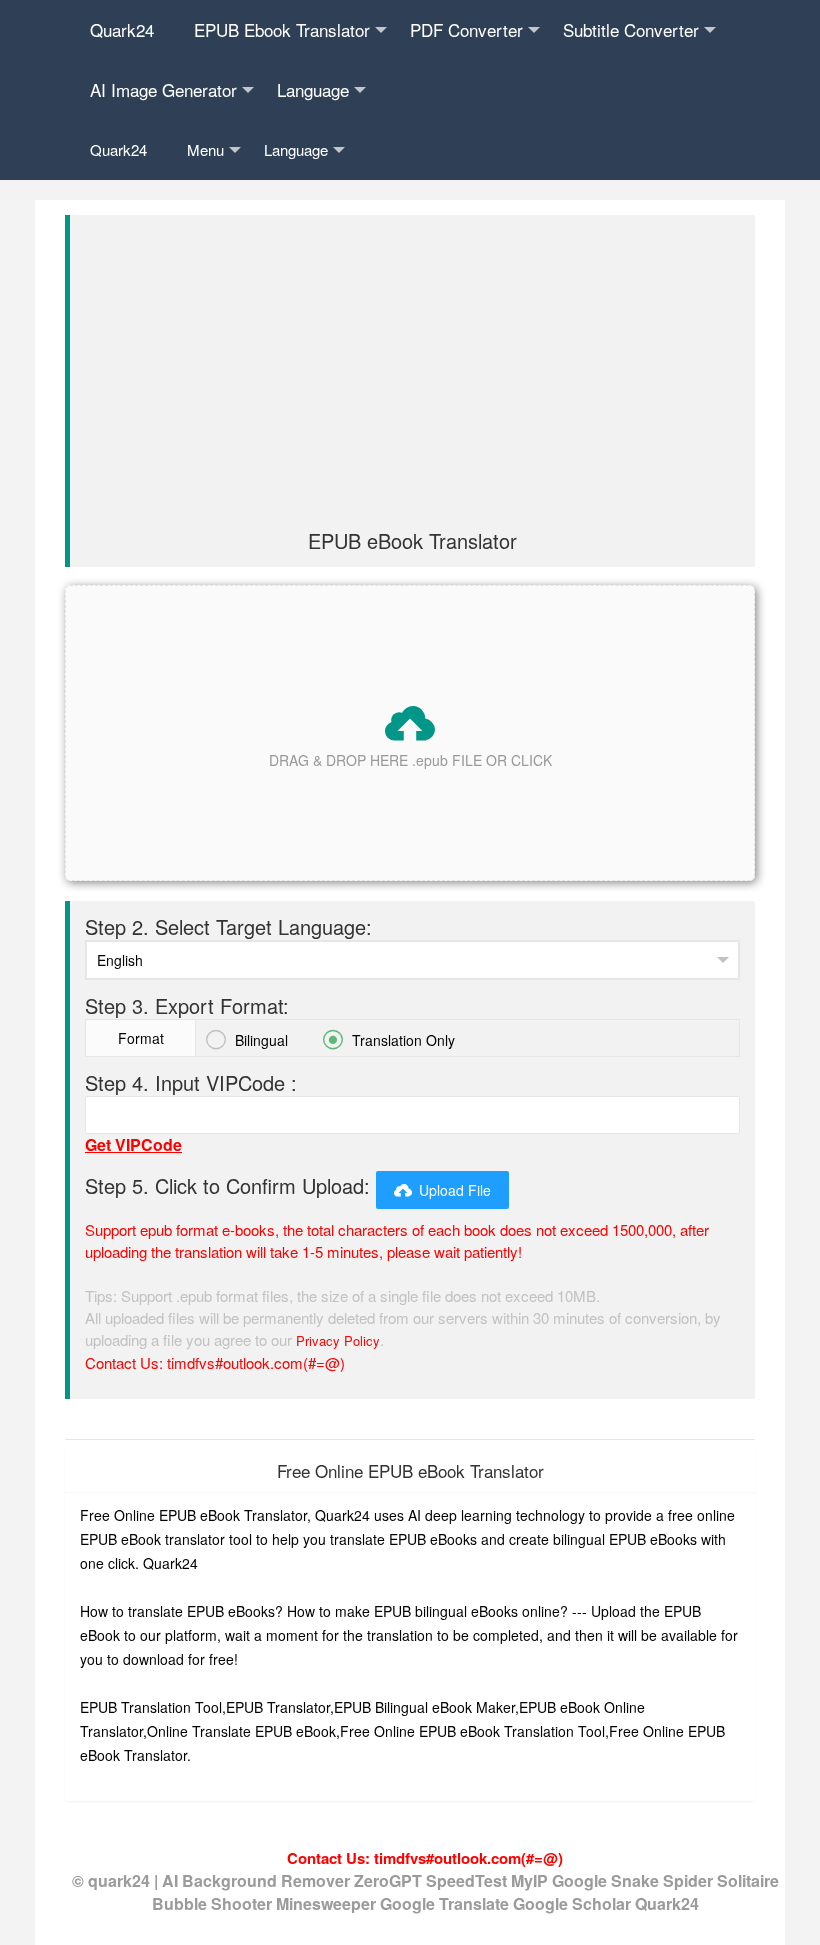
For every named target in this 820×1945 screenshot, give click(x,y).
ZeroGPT (388, 1880)
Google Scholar (574, 1903)
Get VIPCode (133, 1144)
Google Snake (607, 1880)
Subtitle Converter (631, 29)
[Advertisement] (412, 380)
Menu (205, 149)
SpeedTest (466, 1880)
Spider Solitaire (721, 1880)
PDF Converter (466, 29)
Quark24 (122, 29)
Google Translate (446, 1903)
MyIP (531, 1880)
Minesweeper (328, 1903)
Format (141, 1038)
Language (313, 89)
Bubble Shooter (214, 1903)
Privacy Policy (338, 1340)
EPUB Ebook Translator (282, 29)
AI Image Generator (163, 89)
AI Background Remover (256, 1880)
